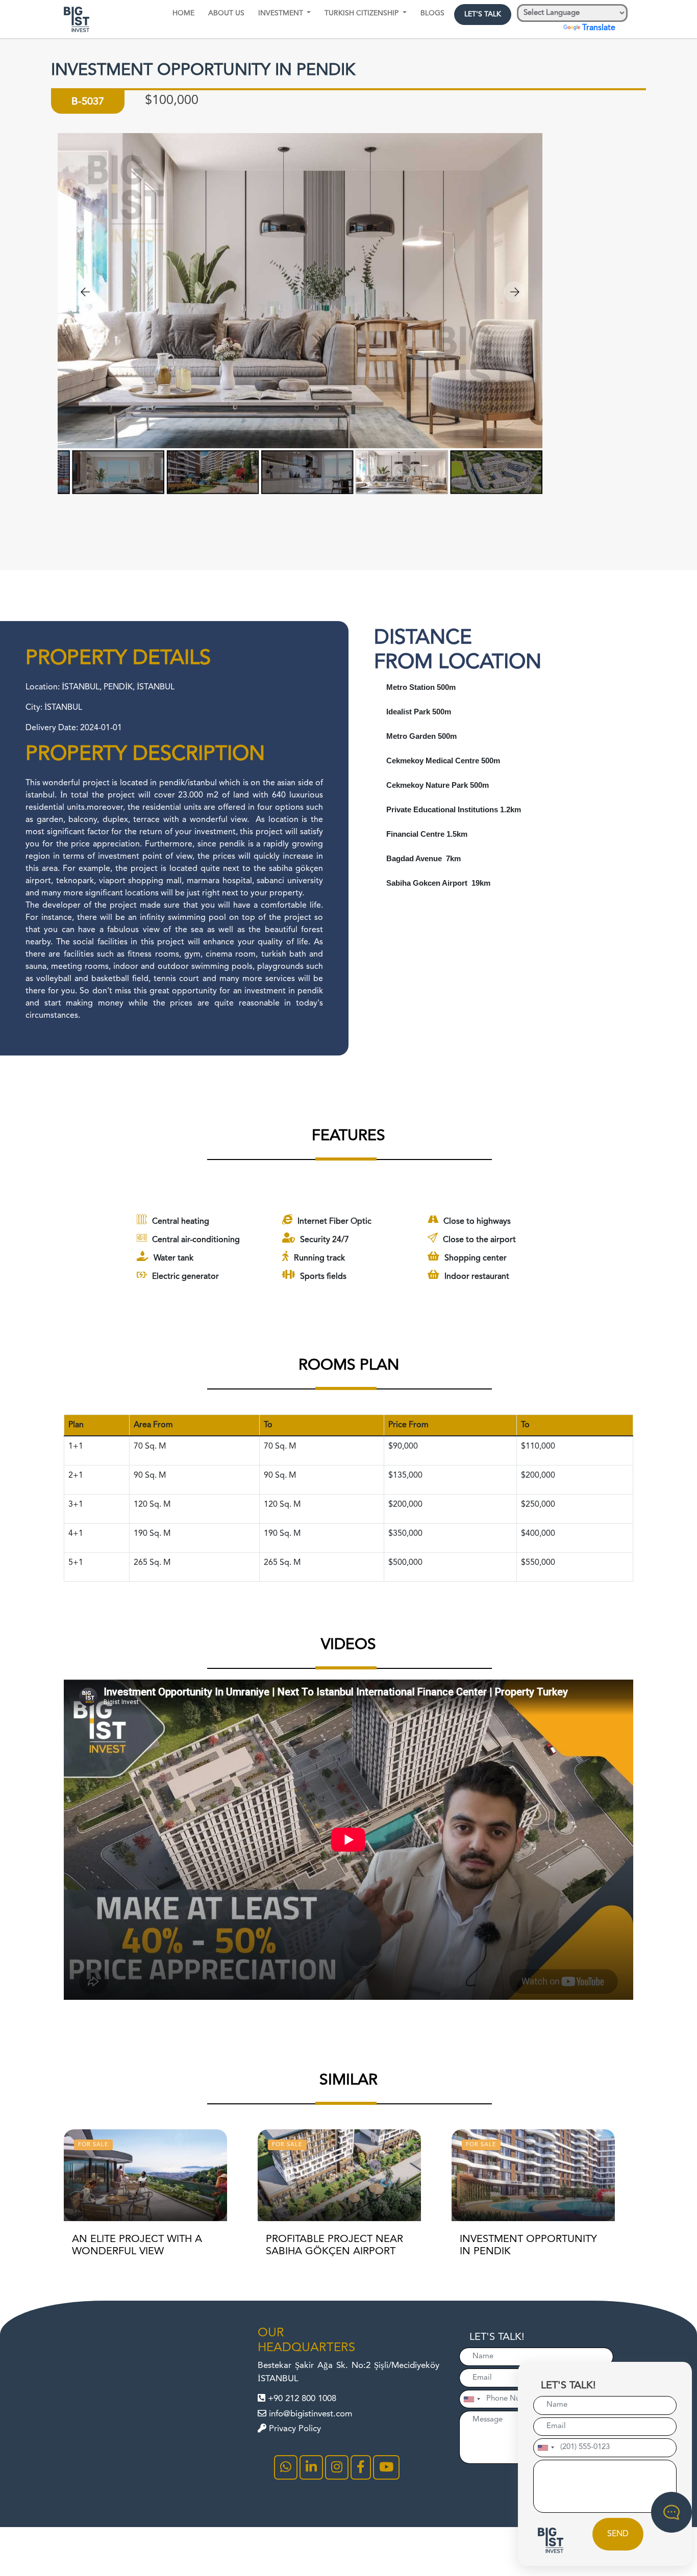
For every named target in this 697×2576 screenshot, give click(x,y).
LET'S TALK (483, 14)
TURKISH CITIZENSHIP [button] (363, 13)
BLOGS (432, 13)
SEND (618, 2534)
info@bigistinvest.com (309, 2414)
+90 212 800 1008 (301, 2399)
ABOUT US (226, 13)
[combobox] (545, 2448)
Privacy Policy (294, 2429)
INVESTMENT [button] (282, 13)
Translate (599, 28)
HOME (183, 13)
